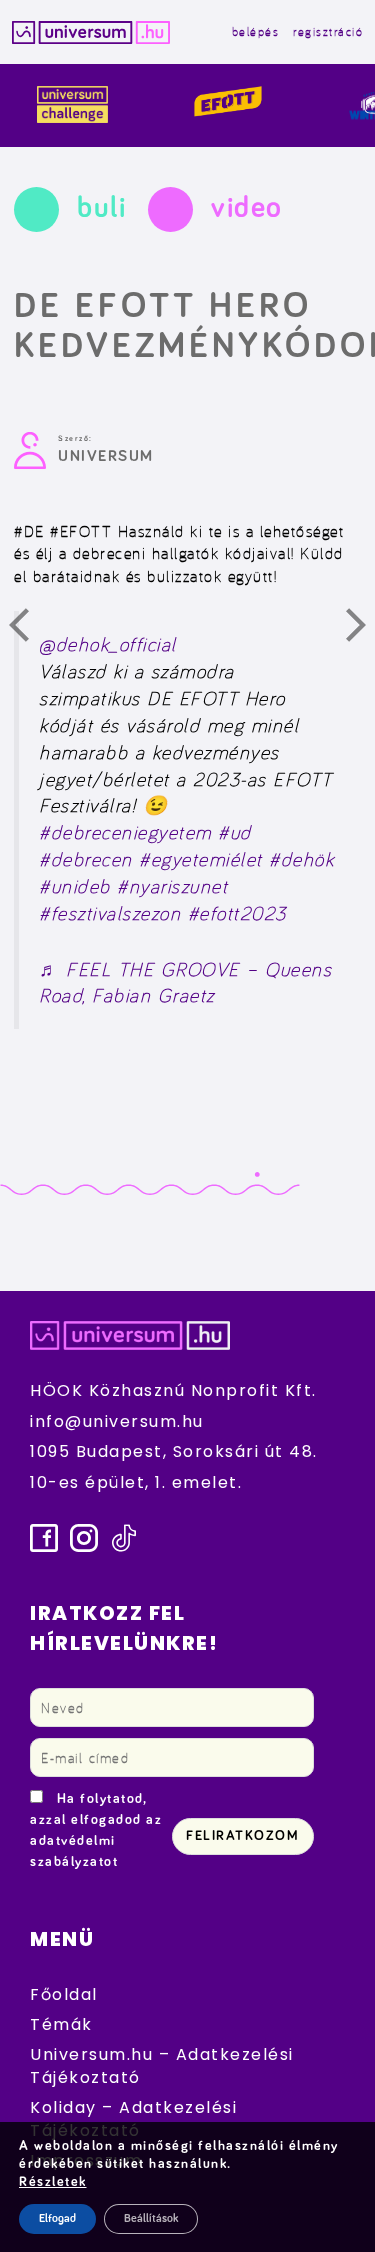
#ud (235, 832)
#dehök (301, 859)
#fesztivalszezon (110, 913)
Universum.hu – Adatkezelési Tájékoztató (162, 2065)
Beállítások (151, 2219)
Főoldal (64, 1994)
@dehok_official (108, 644)
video (247, 208)
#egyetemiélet (201, 859)
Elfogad (57, 2219)
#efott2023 (237, 913)
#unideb (75, 886)
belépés (256, 31)
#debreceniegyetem (125, 832)
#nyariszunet (172, 886)
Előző (31, 630)
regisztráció (328, 31)
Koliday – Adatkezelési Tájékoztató (133, 2118)
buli (101, 208)
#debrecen (86, 859)
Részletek (53, 2182)
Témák (61, 2024)
